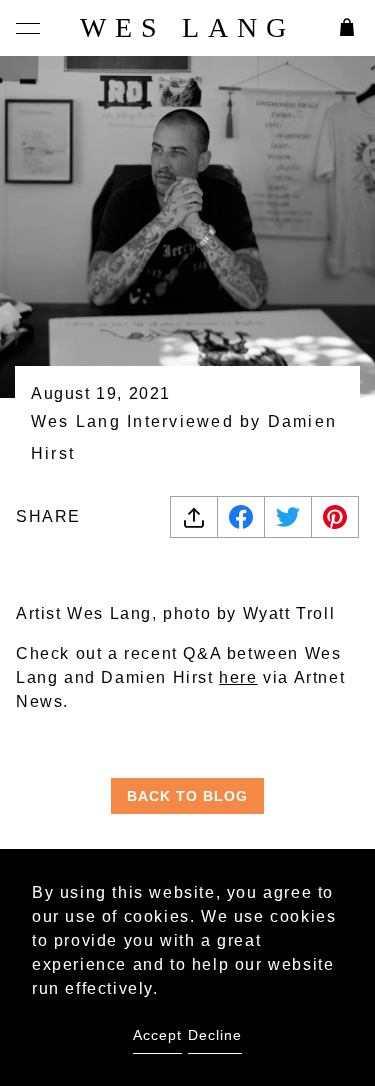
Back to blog (187, 796)
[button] (28, 28)
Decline (215, 1035)
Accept (157, 1035)
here (238, 677)
